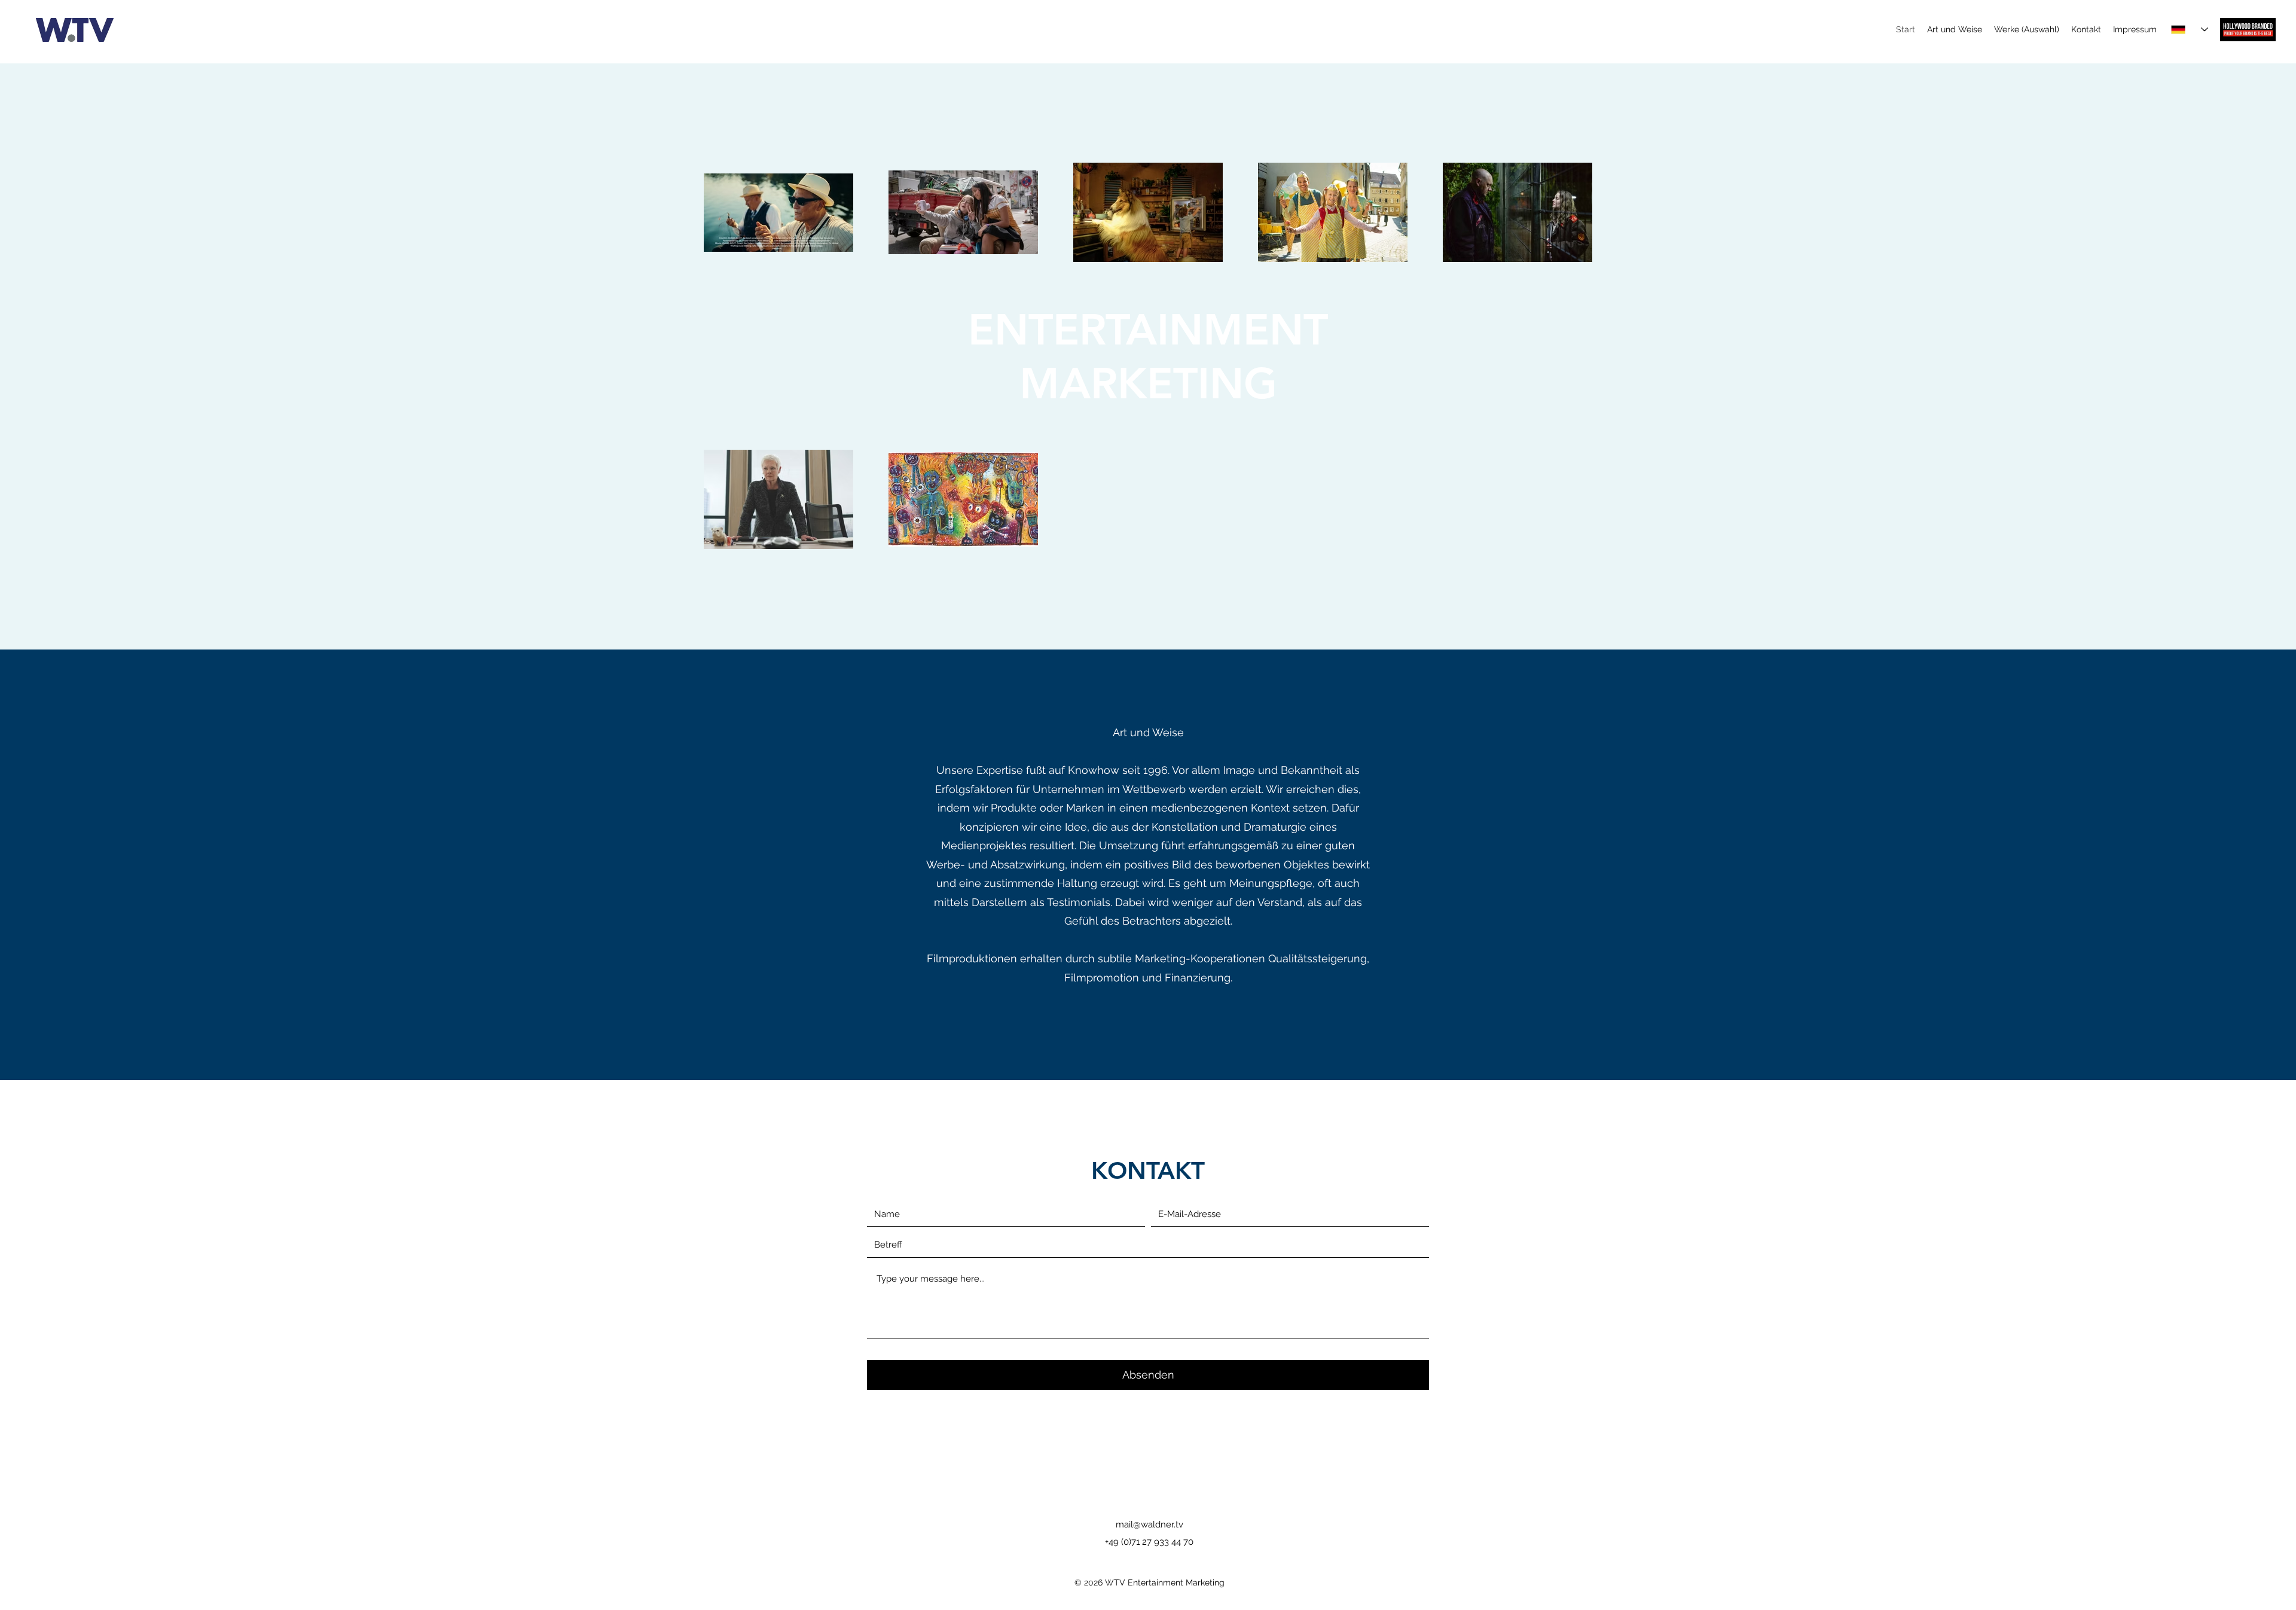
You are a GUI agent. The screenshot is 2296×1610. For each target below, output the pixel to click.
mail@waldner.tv (1149, 1524)
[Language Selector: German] (2190, 30)
